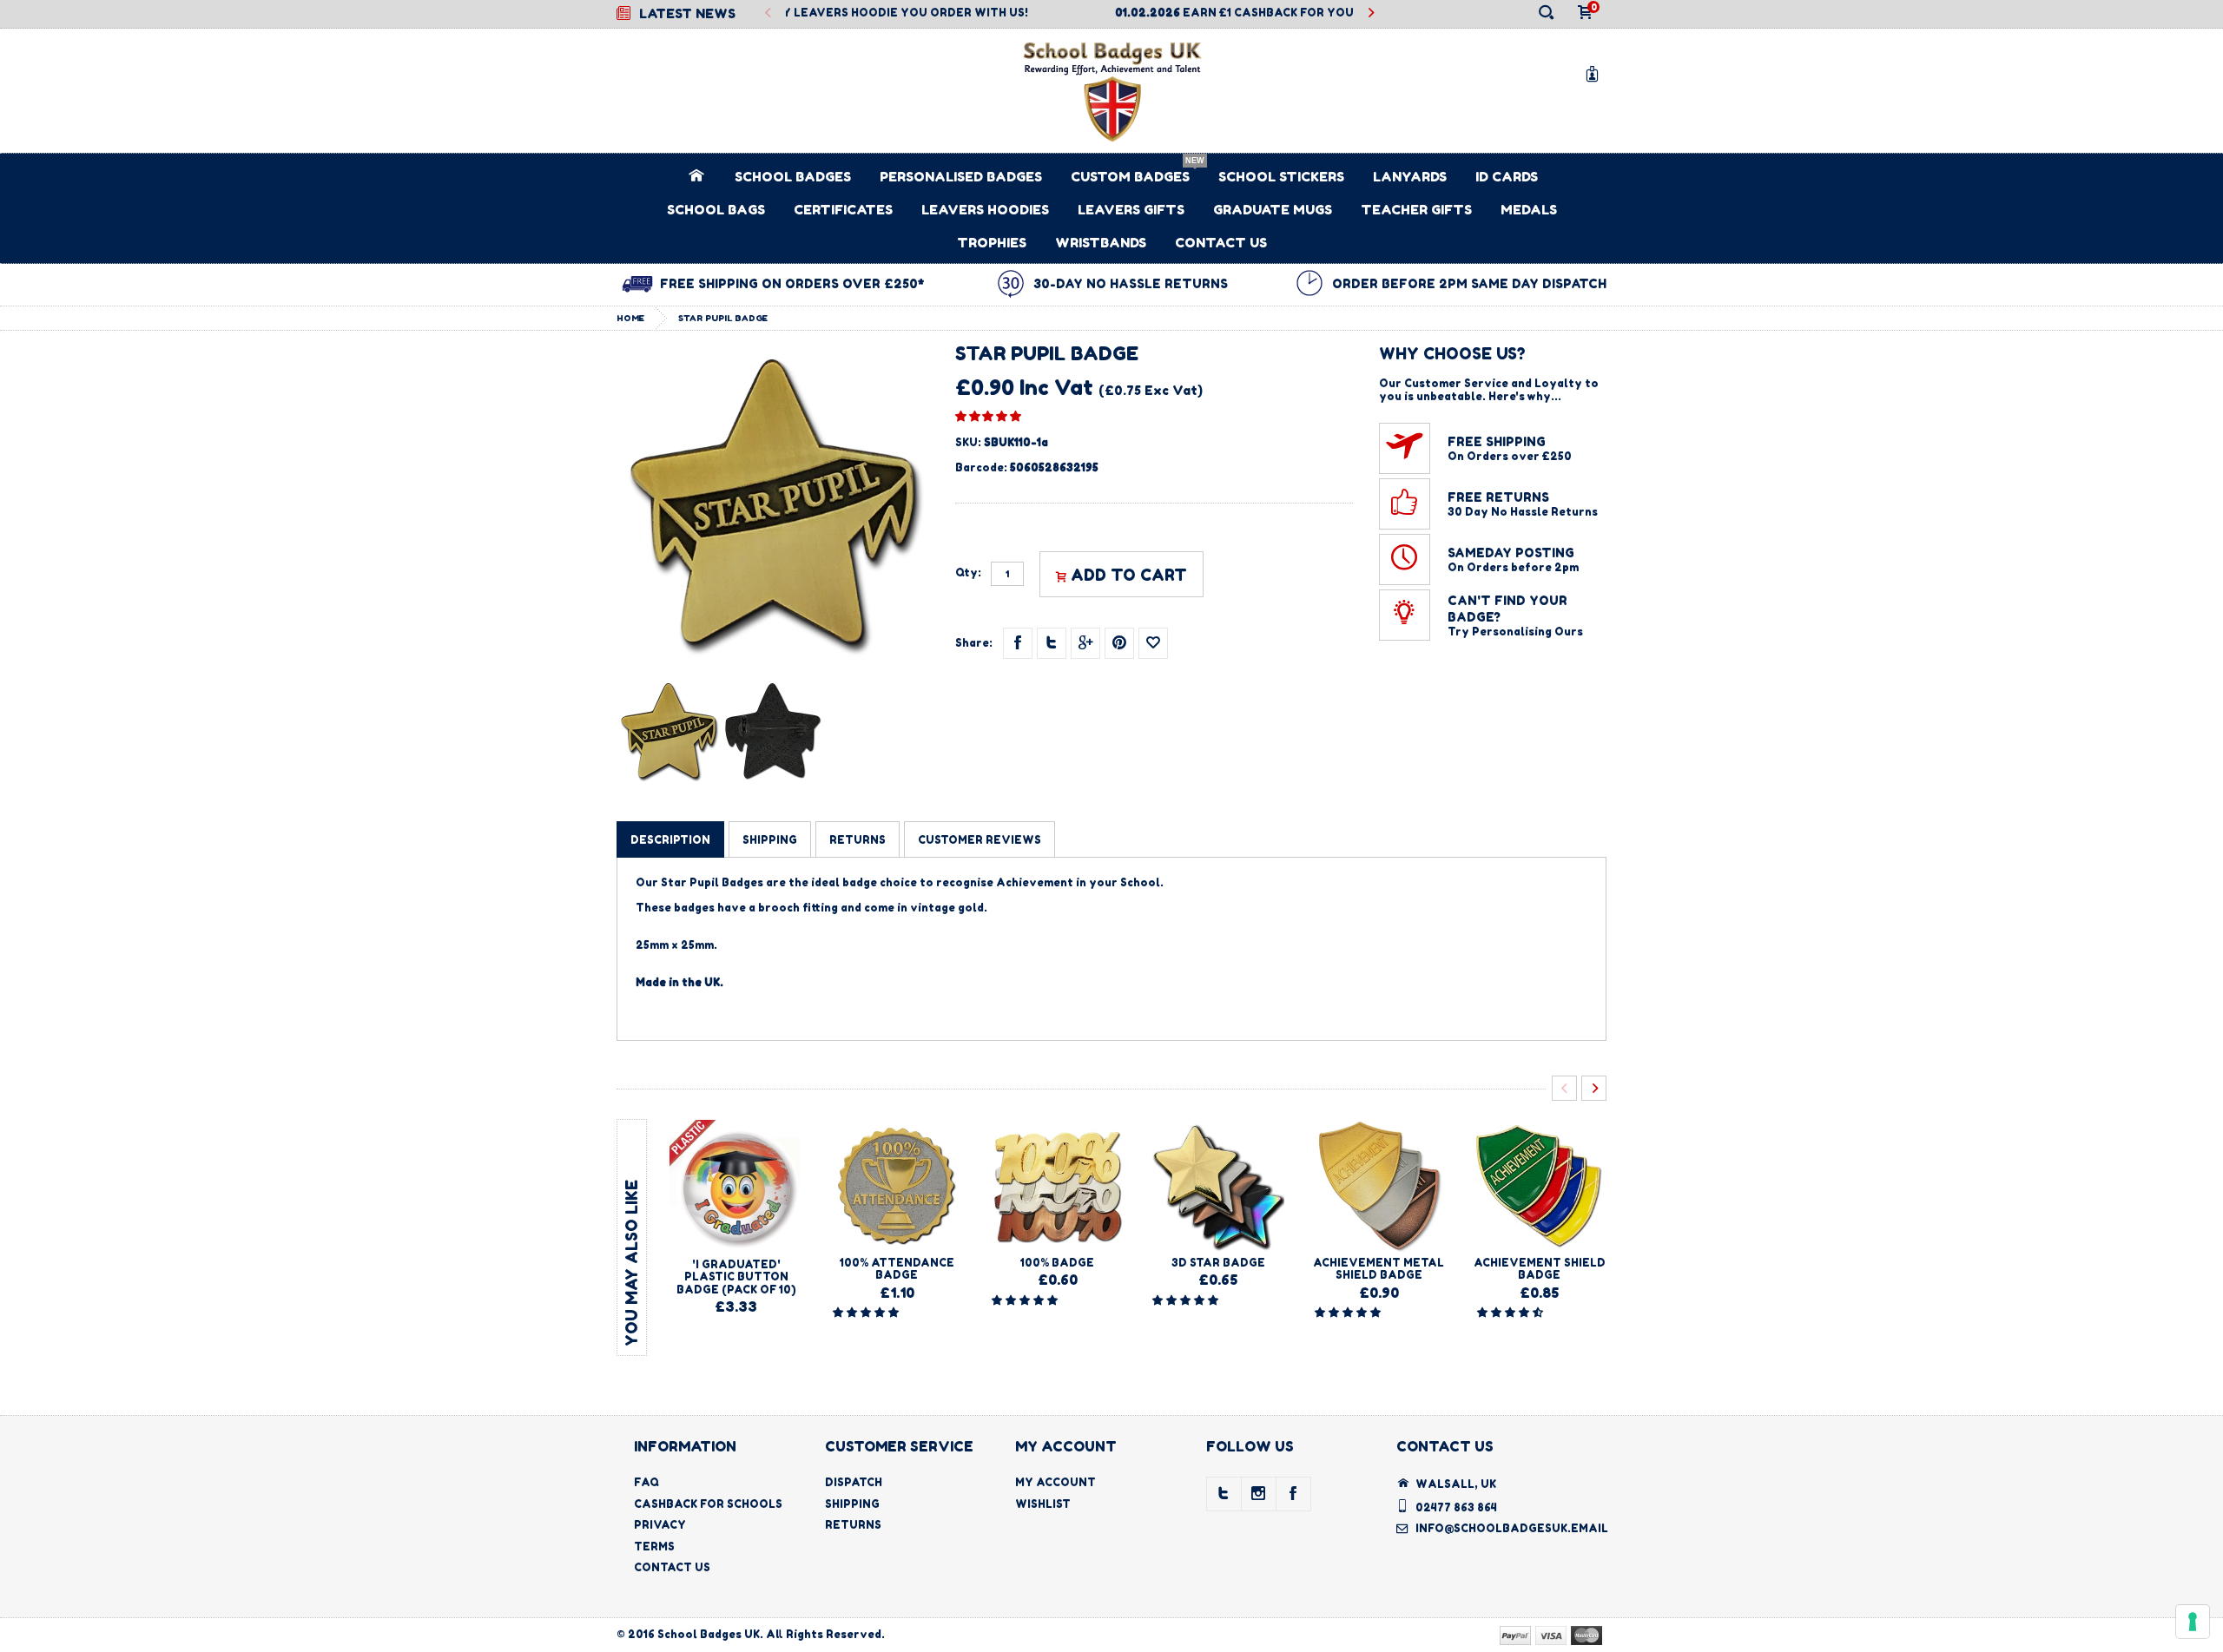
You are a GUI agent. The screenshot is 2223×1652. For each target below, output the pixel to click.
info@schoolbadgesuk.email (1512, 1528)
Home (630, 318)
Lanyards (1410, 177)
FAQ (646, 1482)
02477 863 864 (1456, 1507)
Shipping (852, 1504)
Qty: (968, 573)
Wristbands (1101, 243)
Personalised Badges (961, 177)
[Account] (1595, 73)
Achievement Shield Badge (1540, 1269)
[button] (988, 416)
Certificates (843, 210)
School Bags (716, 210)
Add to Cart (1129, 575)
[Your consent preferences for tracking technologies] (2193, 1622)
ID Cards (1507, 177)
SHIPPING (770, 840)
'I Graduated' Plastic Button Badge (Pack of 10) (736, 1277)
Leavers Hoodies (985, 210)
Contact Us (1221, 243)
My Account (1055, 1482)
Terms (654, 1547)
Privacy (660, 1525)
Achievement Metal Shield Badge (1379, 1269)
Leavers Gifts (1131, 210)
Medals (1529, 210)
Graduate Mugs (1273, 210)
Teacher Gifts (1416, 210)
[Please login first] (1153, 643)
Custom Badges (1130, 177)
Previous (768, 13)
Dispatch (854, 1482)
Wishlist (1043, 1504)
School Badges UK (709, 1634)
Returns (853, 1525)
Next (1371, 13)
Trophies (992, 243)
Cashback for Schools (708, 1504)
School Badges (793, 177)
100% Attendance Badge (897, 1269)
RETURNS (858, 840)
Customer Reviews (980, 840)
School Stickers (1281, 177)
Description (670, 840)
